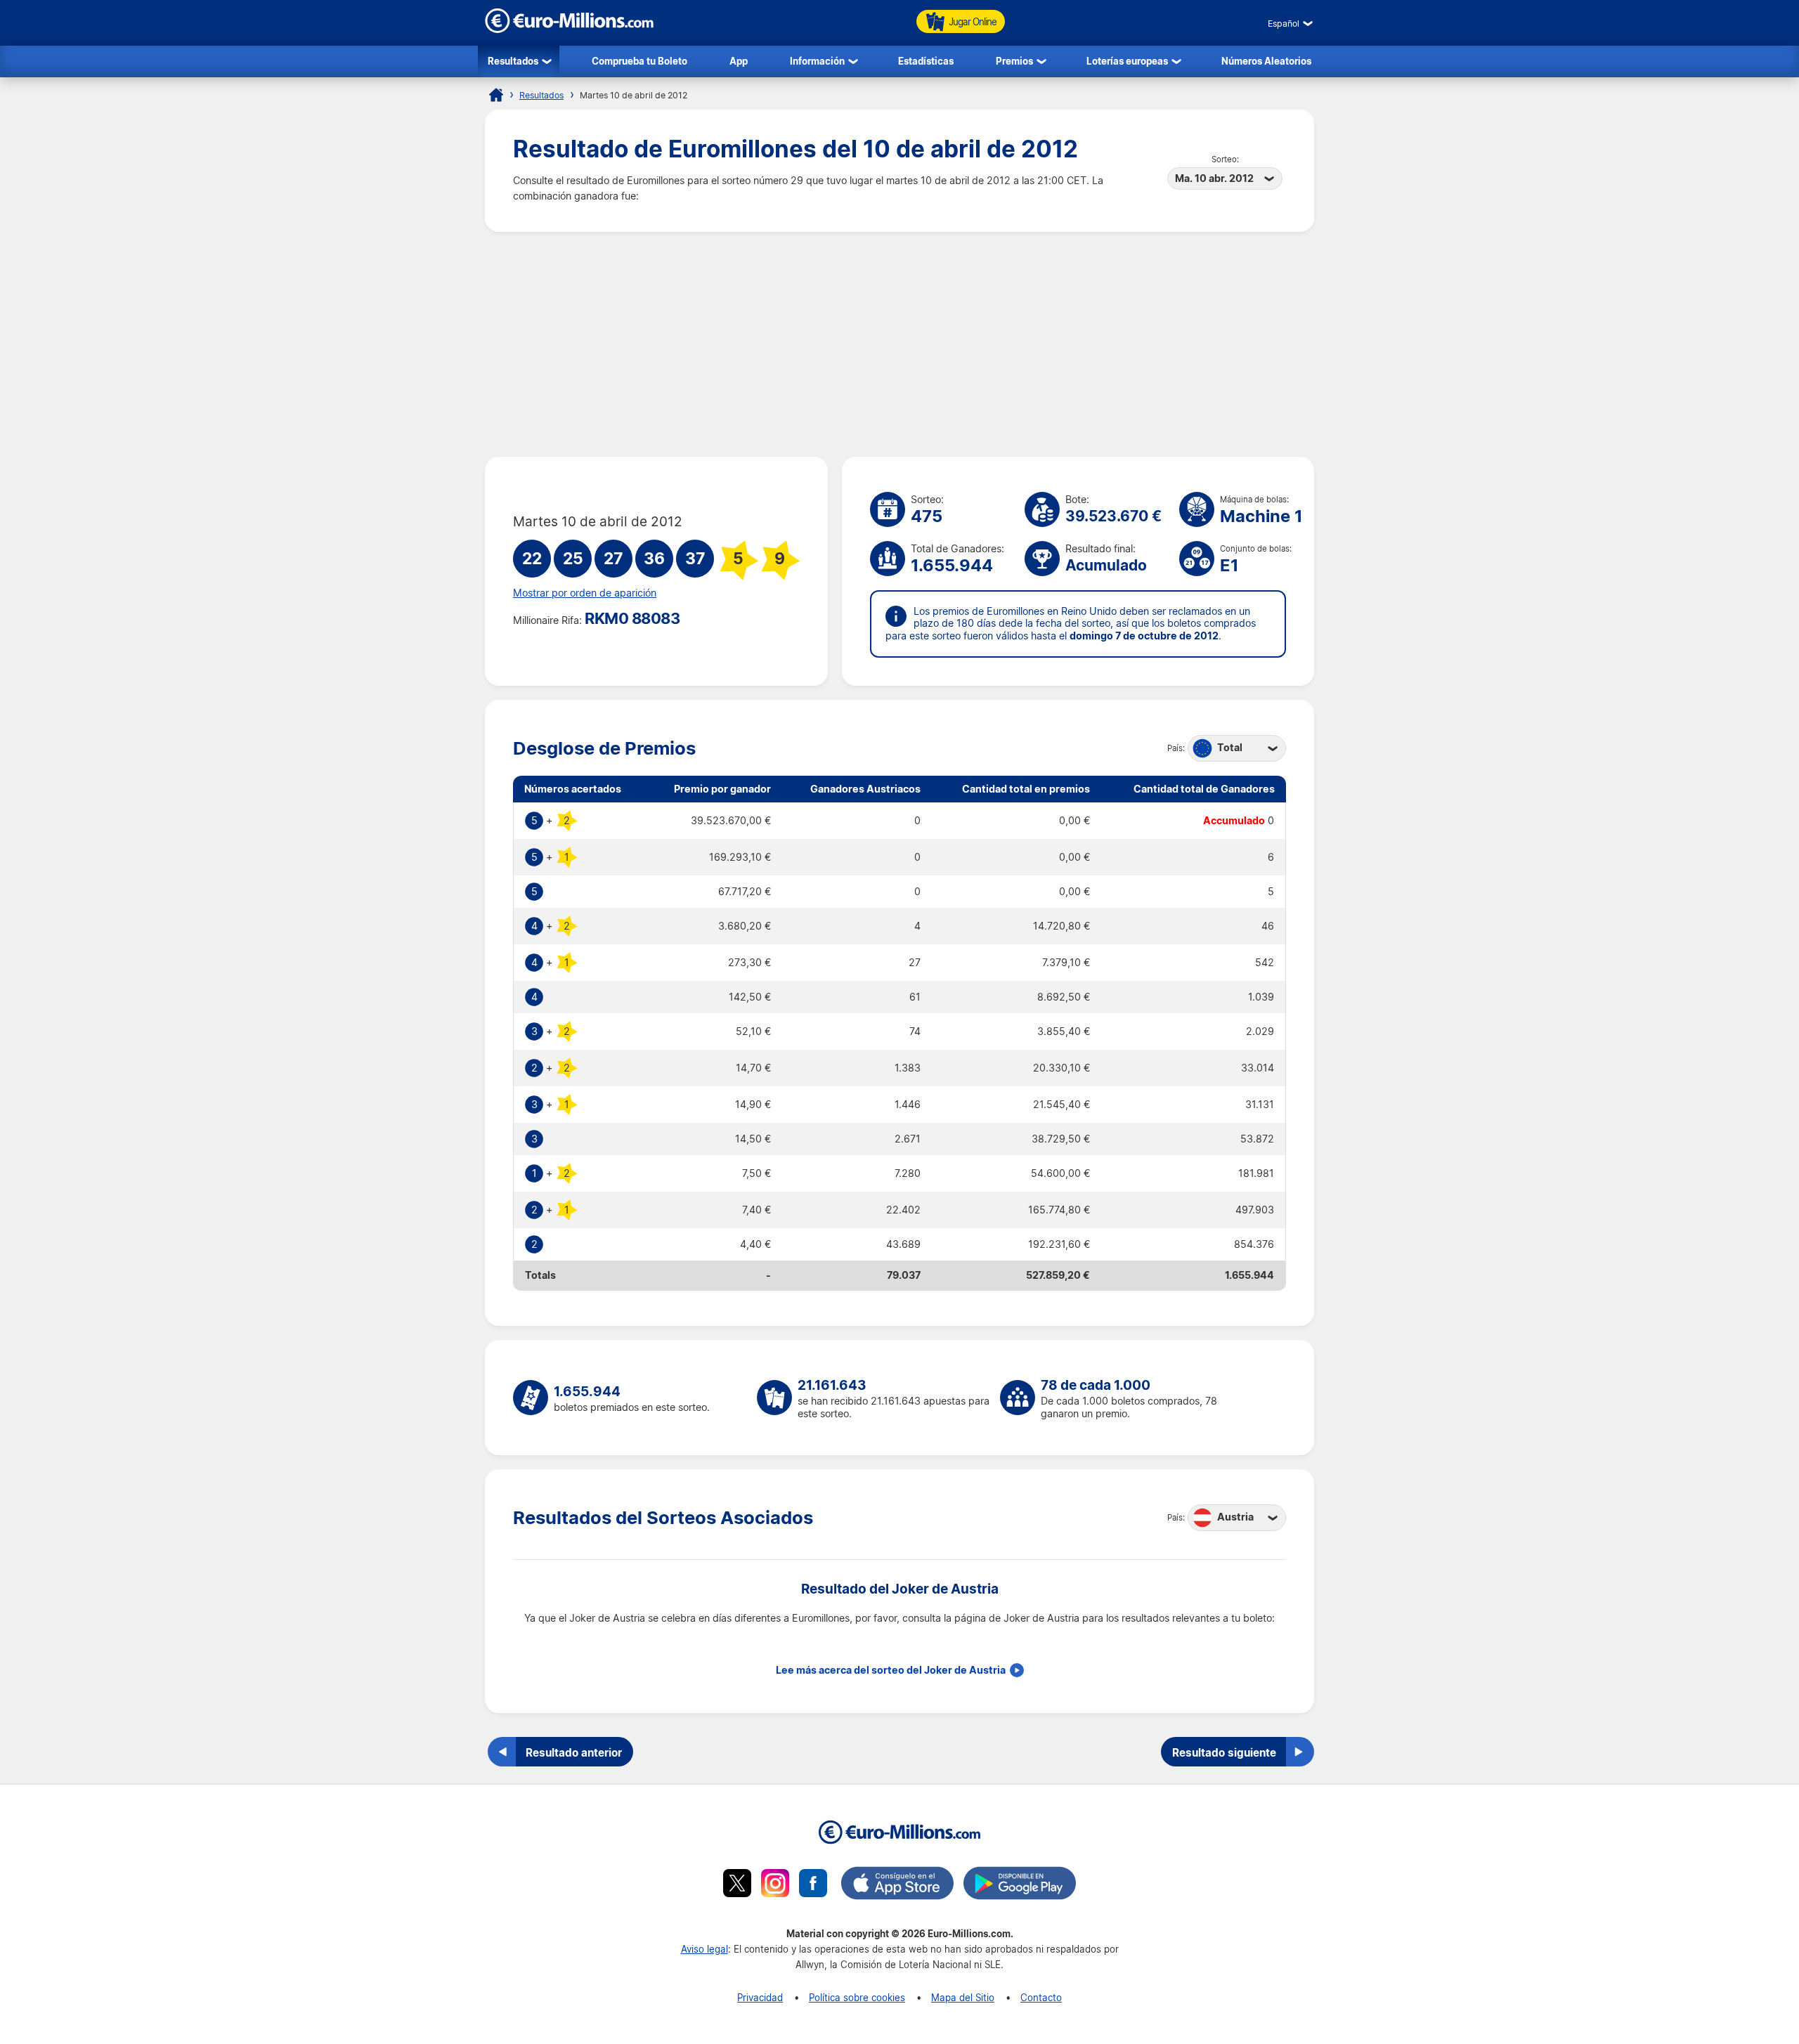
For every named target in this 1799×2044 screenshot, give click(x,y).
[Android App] (1020, 1885)
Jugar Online (973, 21)
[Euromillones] (496, 95)
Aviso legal (704, 1949)
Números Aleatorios (1266, 61)
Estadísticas (926, 61)
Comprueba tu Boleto (639, 61)
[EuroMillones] (569, 29)
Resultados (513, 61)
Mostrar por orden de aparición (585, 593)
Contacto (1041, 1997)
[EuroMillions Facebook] (813, 1885)
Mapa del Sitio (963, 1997)
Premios (1014, 61)
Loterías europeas (1127, 61)
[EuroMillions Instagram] (775, 1885)
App (739, 61)
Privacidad (760, 1997)
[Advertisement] (899, 344)
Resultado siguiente (1224, 1752)
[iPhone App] (897, 1885)
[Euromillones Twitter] (737, 1885)
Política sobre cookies (857, 1997)
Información (817, 61)
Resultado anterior (574, 1752)
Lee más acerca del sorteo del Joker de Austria (891, 1670)
